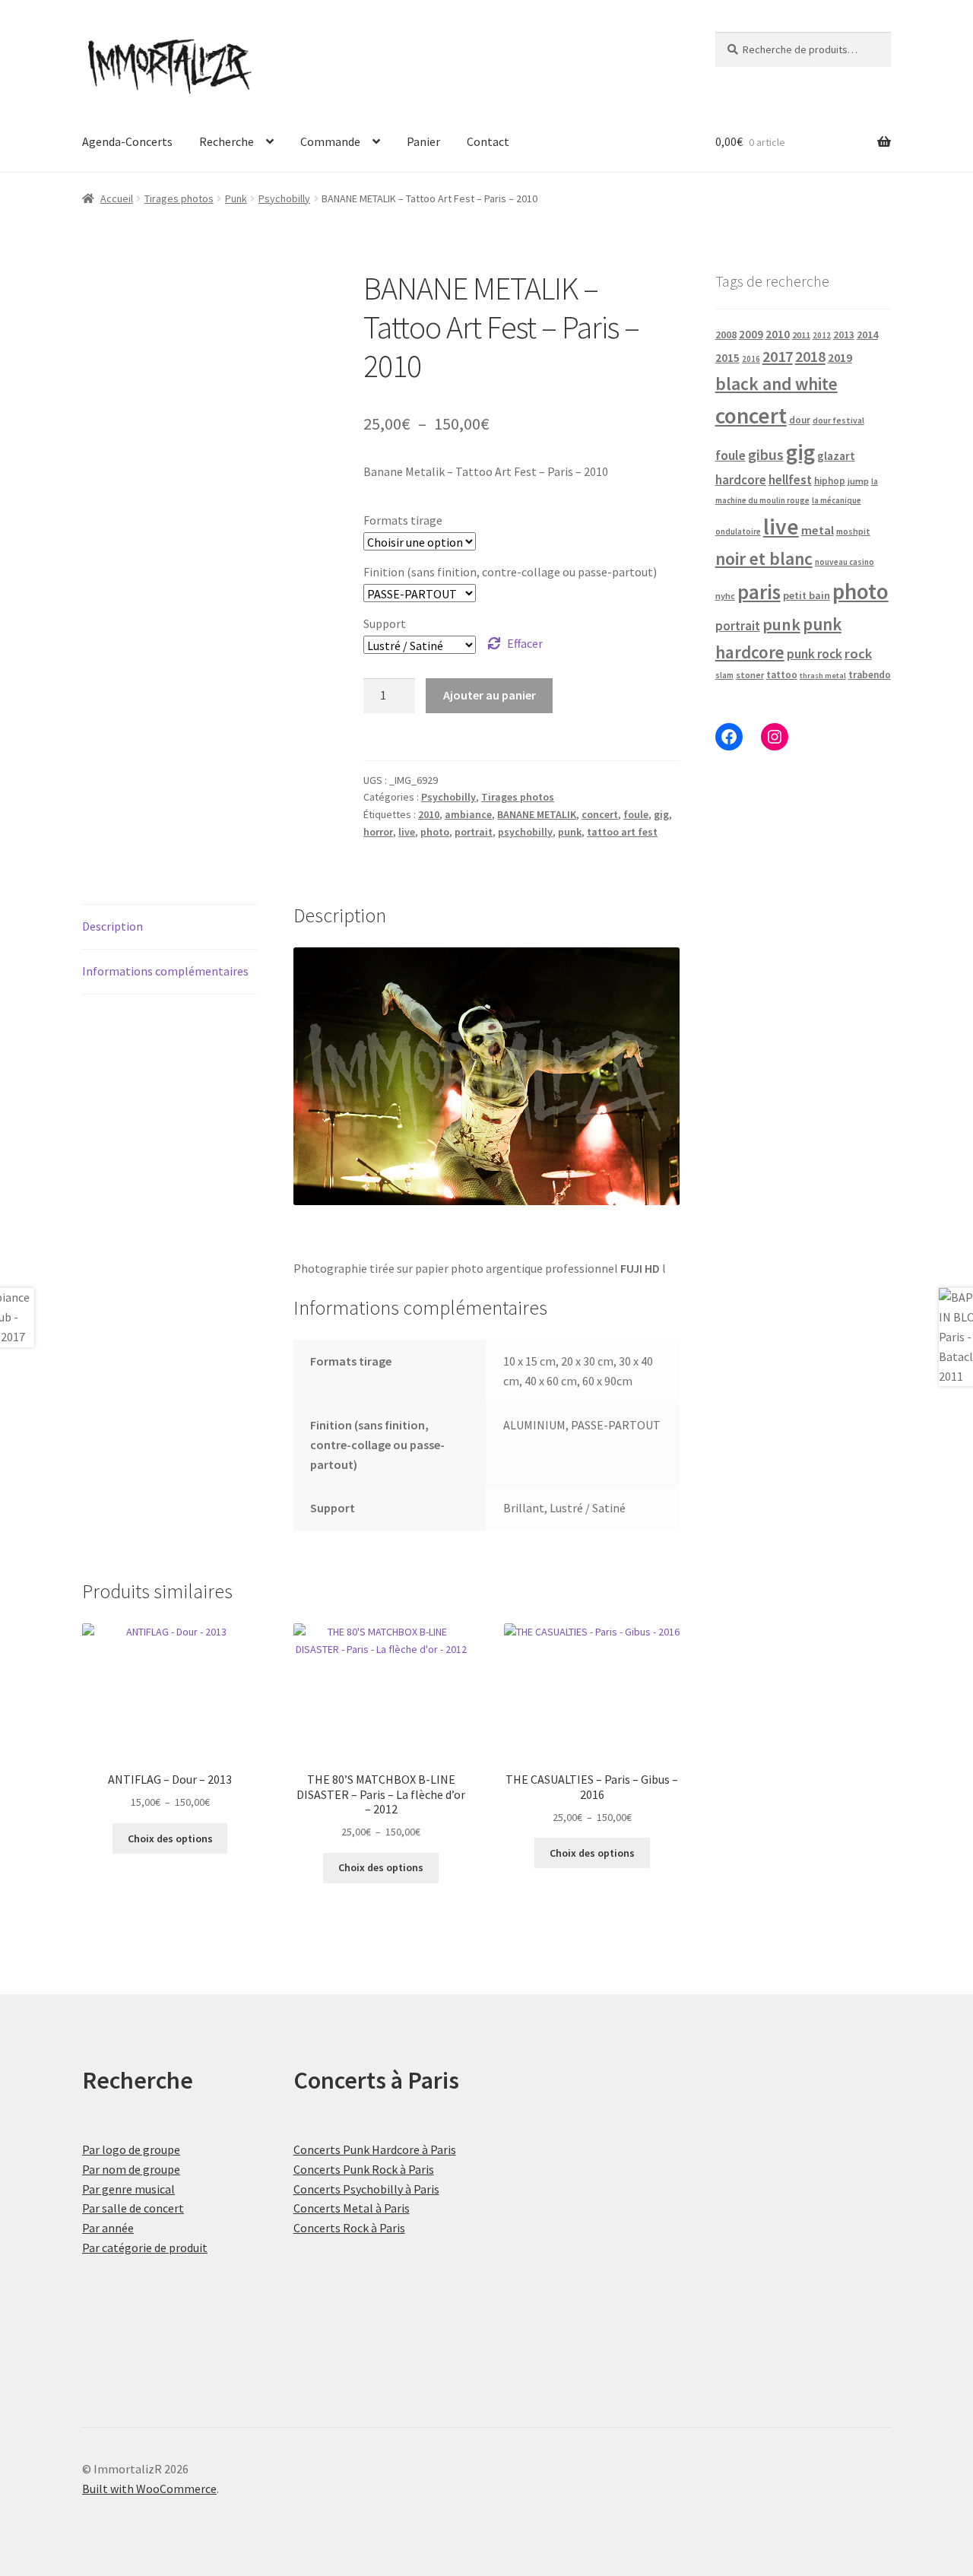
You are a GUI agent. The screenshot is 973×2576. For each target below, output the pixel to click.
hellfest (790, 480)
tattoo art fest (622, 832)
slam (724, 675)
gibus (766, 455)
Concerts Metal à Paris (352, 2208)
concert (600, 814)
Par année (108, 2228)
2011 (801, 335)
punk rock (815, 654)
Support (385, 623)
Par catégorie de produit (145, 2248)
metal (818, 530)
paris (759, 592)
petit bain (807, 595)
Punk (236, 198)
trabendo (870, 675)
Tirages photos (179, 198)
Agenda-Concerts (127, 141)
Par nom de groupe (131, 2169)
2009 (751, 334)
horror (378, 832)
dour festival (838, 420)
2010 (429, 814)
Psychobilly (284, 198)
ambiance (468, 814)
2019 (840, 357)
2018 (810, 356)
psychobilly (525, 832)
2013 (844, 335)
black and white (776, 384)
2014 (867, 335)
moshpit (853, 531)
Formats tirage (403, 520)
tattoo (782, 675)
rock (858, 654)
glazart (836, 456)
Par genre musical (128, 2189)
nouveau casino (845, 562)
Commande (330, 141)
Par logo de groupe (131, 2149)
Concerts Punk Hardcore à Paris (375, 2149)
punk (570, 832)
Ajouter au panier (490, 695)
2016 (751, 359)
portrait (474, 832)
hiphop (830, 481)
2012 (822, 335)
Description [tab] (113, 926)
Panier (423, 141)
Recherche (227, 141)
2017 (778, 357)
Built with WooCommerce (149, 2489)
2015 (727, 358)
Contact (488, 141)
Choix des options (170, 1838)
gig (661, 814)
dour (800, 420)
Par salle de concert (133, 2208)
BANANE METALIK (537, 814)
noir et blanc (764, 558)
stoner (750, 675)
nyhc (725, 596)
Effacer (525, 643)
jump (858, 481)
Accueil (117, 198)
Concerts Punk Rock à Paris (364, 2169)
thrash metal (823, 676)
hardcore (741, 480)
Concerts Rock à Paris (349, 2228)
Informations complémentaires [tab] (165, 971)
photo (435, 832)
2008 (726, 335)
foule (636, 814)
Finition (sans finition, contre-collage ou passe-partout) (510, 572)
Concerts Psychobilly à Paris (366, 2189)
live (407, 832)
